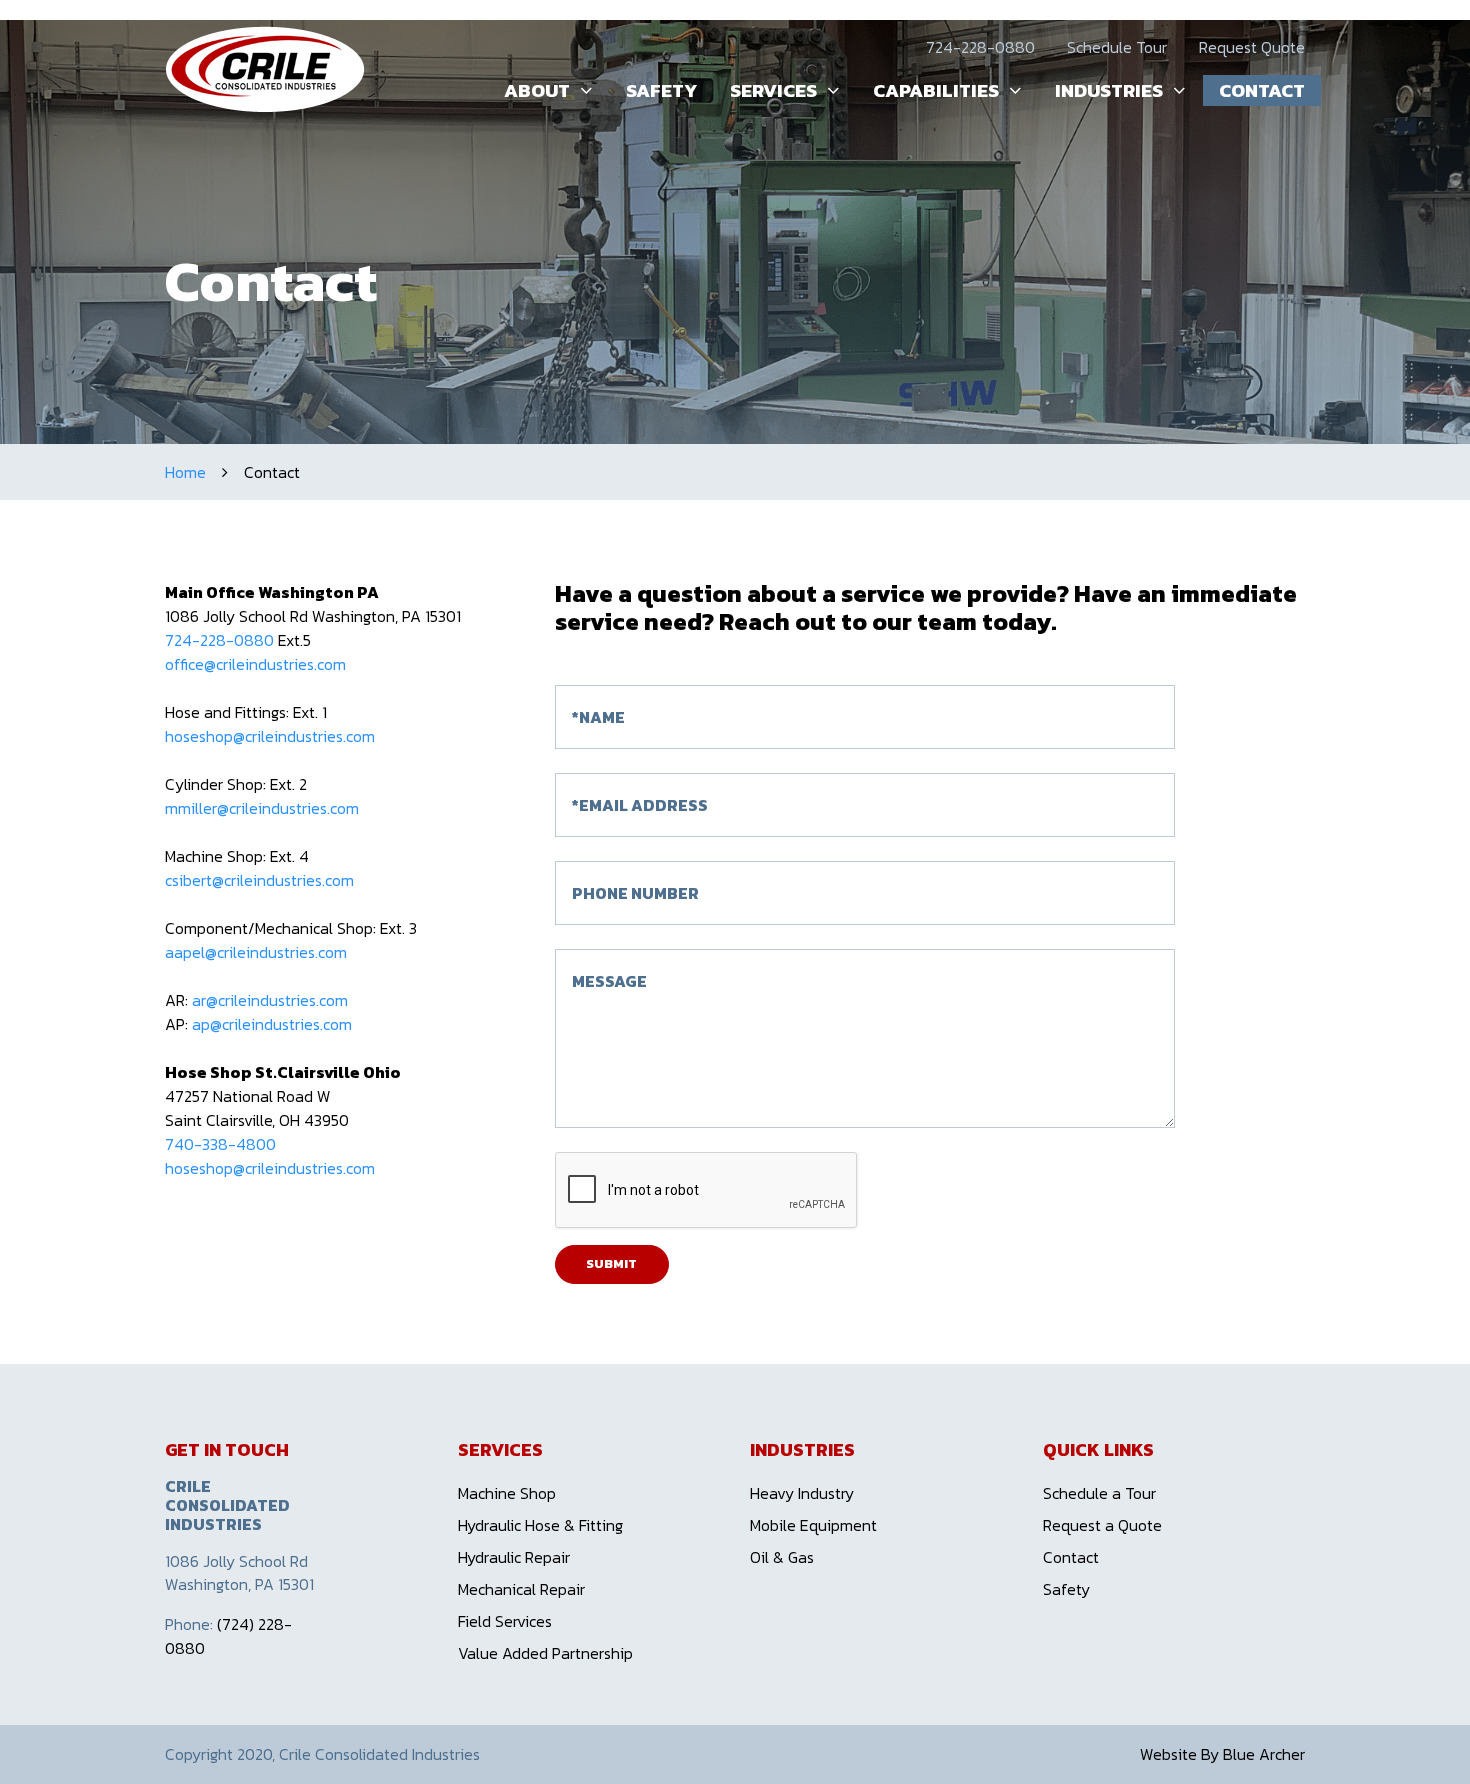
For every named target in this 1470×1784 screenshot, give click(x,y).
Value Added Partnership (545, 1653)
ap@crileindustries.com (272, 1024)
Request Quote (1252, 47)
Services (773, 90)
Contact (1262, 90)
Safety (662, 90)
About (537, 90)
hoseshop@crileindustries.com (270, 736)
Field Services (505, 1621)
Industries (1109, 90)
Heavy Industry (802, 1493)
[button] (582, 90)
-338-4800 (235, 1144)
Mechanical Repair (521, 1589)
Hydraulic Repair (514, 1557)
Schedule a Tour (1099, 1493)
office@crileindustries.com (255, 664)
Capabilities (936, 90)
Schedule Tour (1117, 47)
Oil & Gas (782, 1557)
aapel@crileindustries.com (258, 952)
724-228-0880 (980, 47)
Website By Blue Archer (1222, 1754)
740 (179, 1144)
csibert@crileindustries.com (261, 880)
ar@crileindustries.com (272, 1000)
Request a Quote (1102, 1525)
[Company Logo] (265, 69)
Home (185, 472)
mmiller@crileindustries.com (264, 808)
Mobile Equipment (813, 1525)
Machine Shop (507, 1493)
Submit (611, 1263)
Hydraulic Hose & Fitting (540, 1525)
